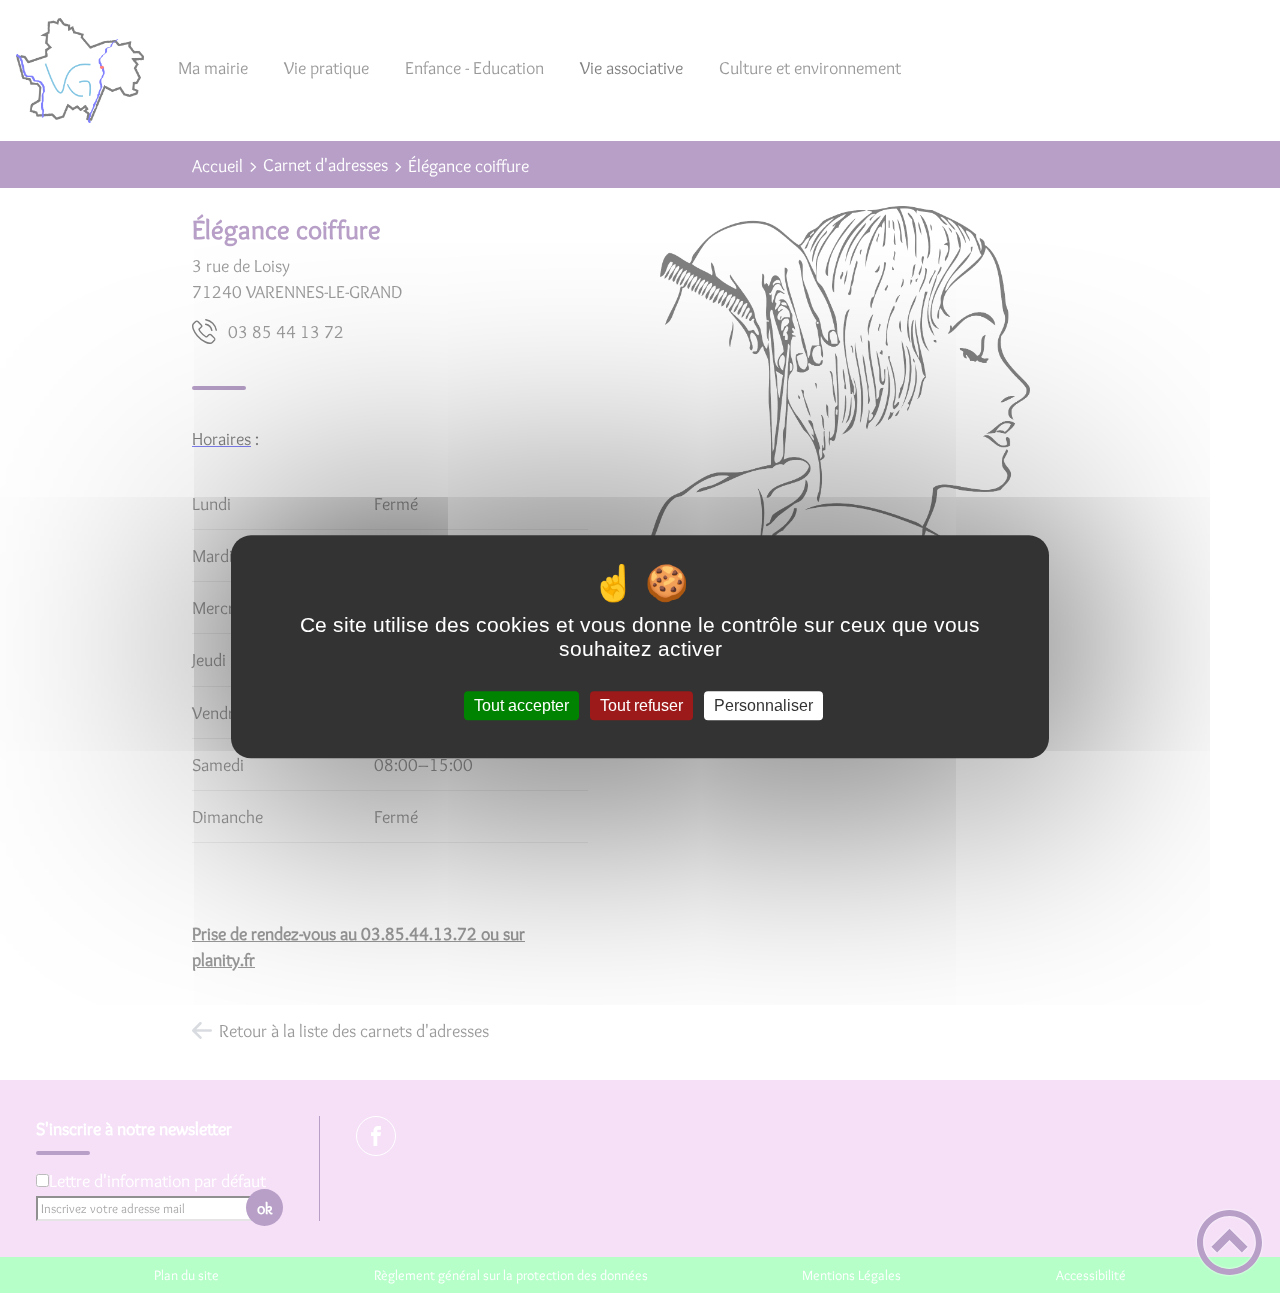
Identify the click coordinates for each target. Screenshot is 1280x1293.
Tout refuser (641, 705)
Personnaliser (763, 705)
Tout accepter (521, 705)
